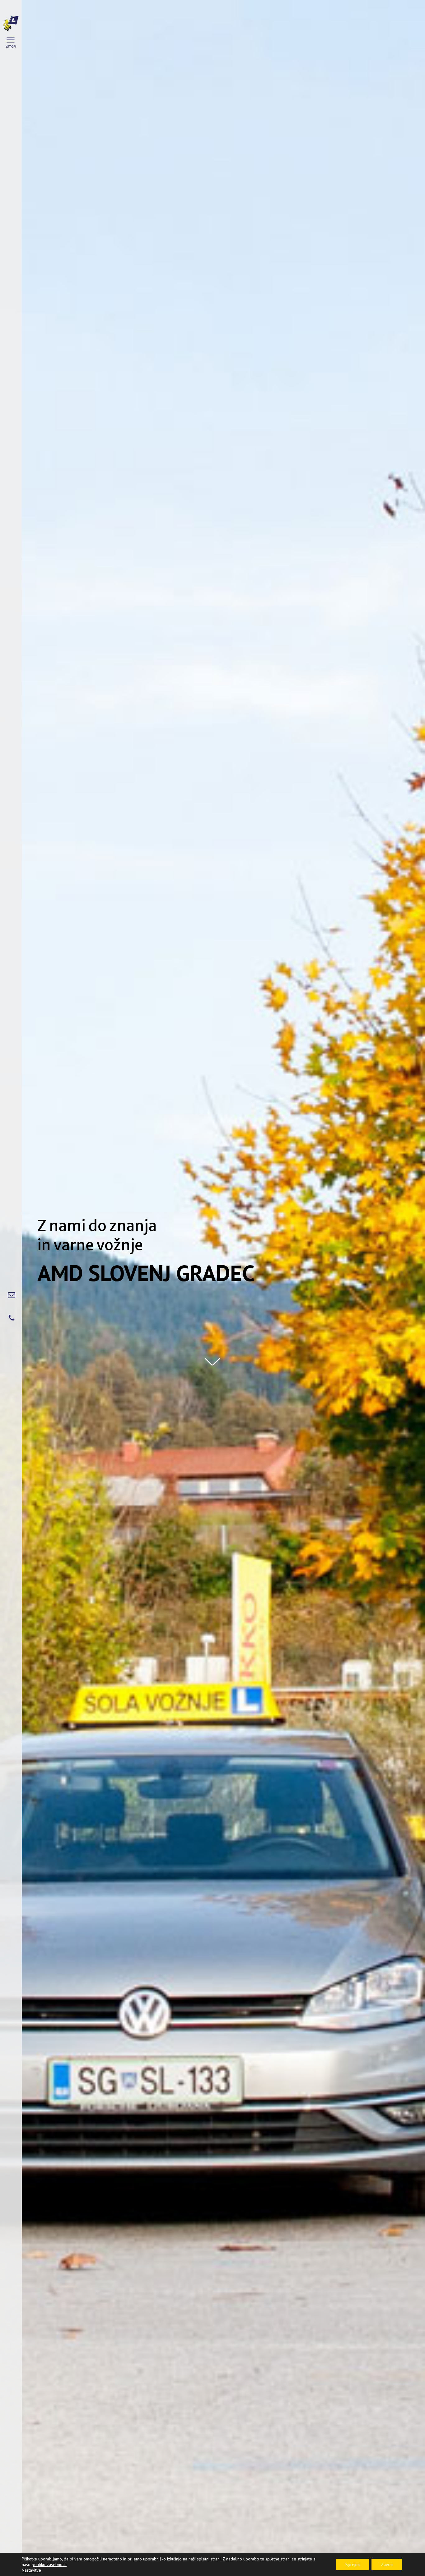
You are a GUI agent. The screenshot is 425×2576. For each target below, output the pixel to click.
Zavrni (387, 2564)
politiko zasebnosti (49, 2564)
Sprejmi (353, 2564)
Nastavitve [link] (31, 2570)
